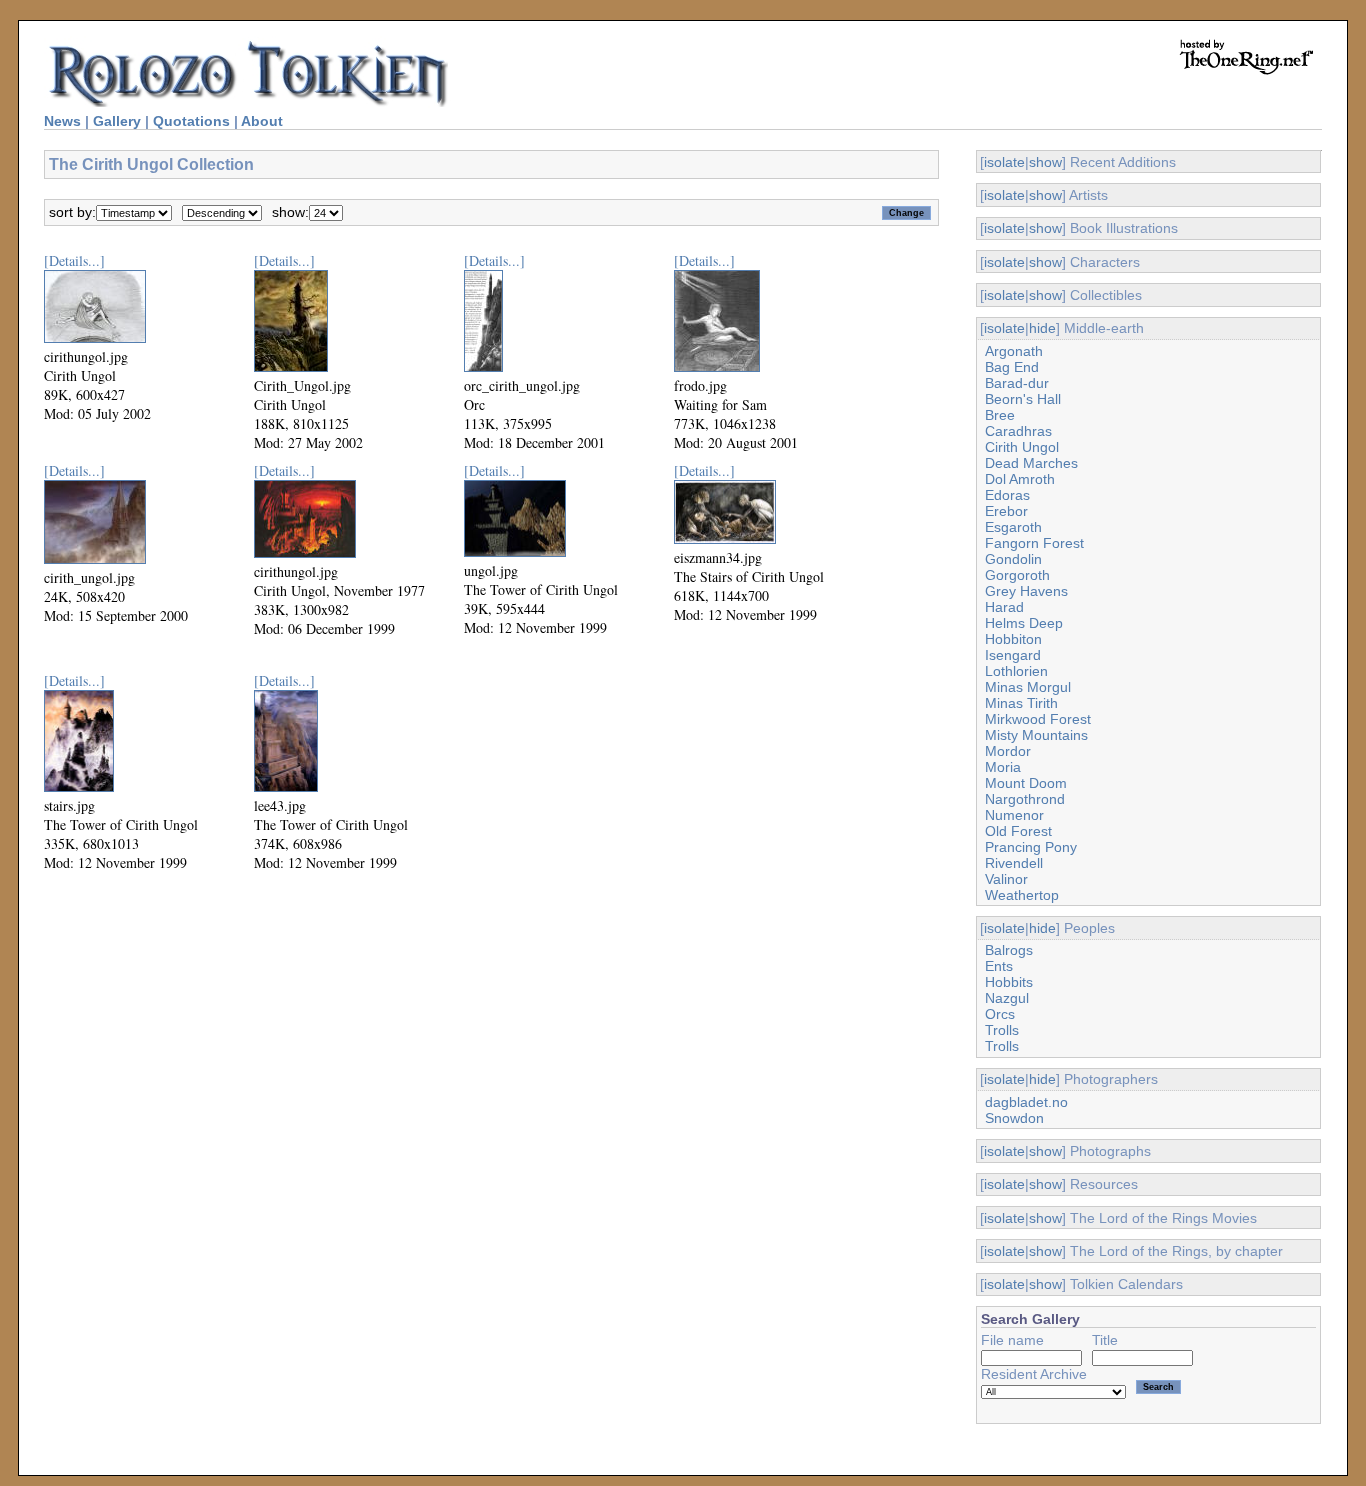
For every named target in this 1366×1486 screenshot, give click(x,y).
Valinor (1006, 879)
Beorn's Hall (1023, 399)
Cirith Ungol (1022, 447)
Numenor (1014, 815)
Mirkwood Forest (1038, 719)
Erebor (1006, 511)
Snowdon (1014, 1118)
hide (1042, 328)
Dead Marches (1031, 463)
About (262, 121)
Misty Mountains (1036, 735)
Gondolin (1013, 559)
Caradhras (1018, 431)
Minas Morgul (1028, 687)
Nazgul (1007, 998)
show (1045, 162)
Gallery (117, 121)
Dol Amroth (1020, 479)
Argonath (1014, 351)
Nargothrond (1025, 799)
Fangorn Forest (1034, 543)
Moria (1003, 767)
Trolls (1002, 1030)
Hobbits (1009, 982)
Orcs (1000, 1014)
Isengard (1013, 655)
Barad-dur (1017, 383)
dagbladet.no (1026, 1102)
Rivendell (1014, 863)
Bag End (1012, 367)
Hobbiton (1013, 639)
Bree (1000, 415)
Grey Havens (1026, 591)
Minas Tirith (1021, 703)
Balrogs (1009, 950)
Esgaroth (1013, 527)
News (62, 121)
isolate (1004, 162)
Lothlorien (1016, 671)
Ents (999, 966)
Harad (1004, 607)
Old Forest (1018, 831)
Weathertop (1022, 895)
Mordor (1008, 751)
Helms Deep (1024, 623)
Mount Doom (1026, 783)
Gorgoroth (1017, 575)
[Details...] (74, 260)
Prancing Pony (1031, 847)
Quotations (191, 121)
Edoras (1007, 495)
